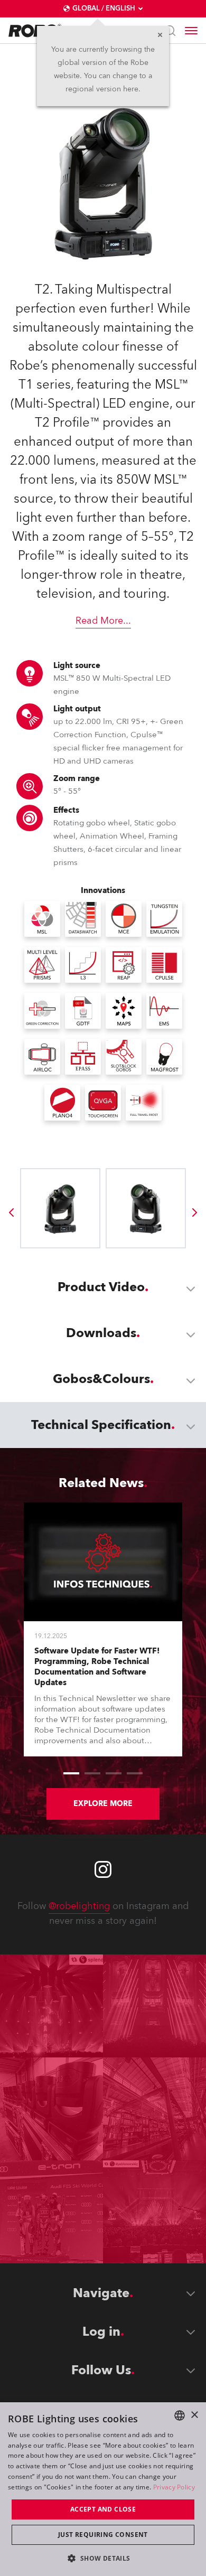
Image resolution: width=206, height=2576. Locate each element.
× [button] (194, 2415)
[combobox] (180, 2415)
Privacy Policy (174, 2487)
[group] (11, 1212)
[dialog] (103, 2489)
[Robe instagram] (103, 1869)
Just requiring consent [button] (103, 2535)
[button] (103, 2558)
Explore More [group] (103, 1804)
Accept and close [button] (103, 2509)
